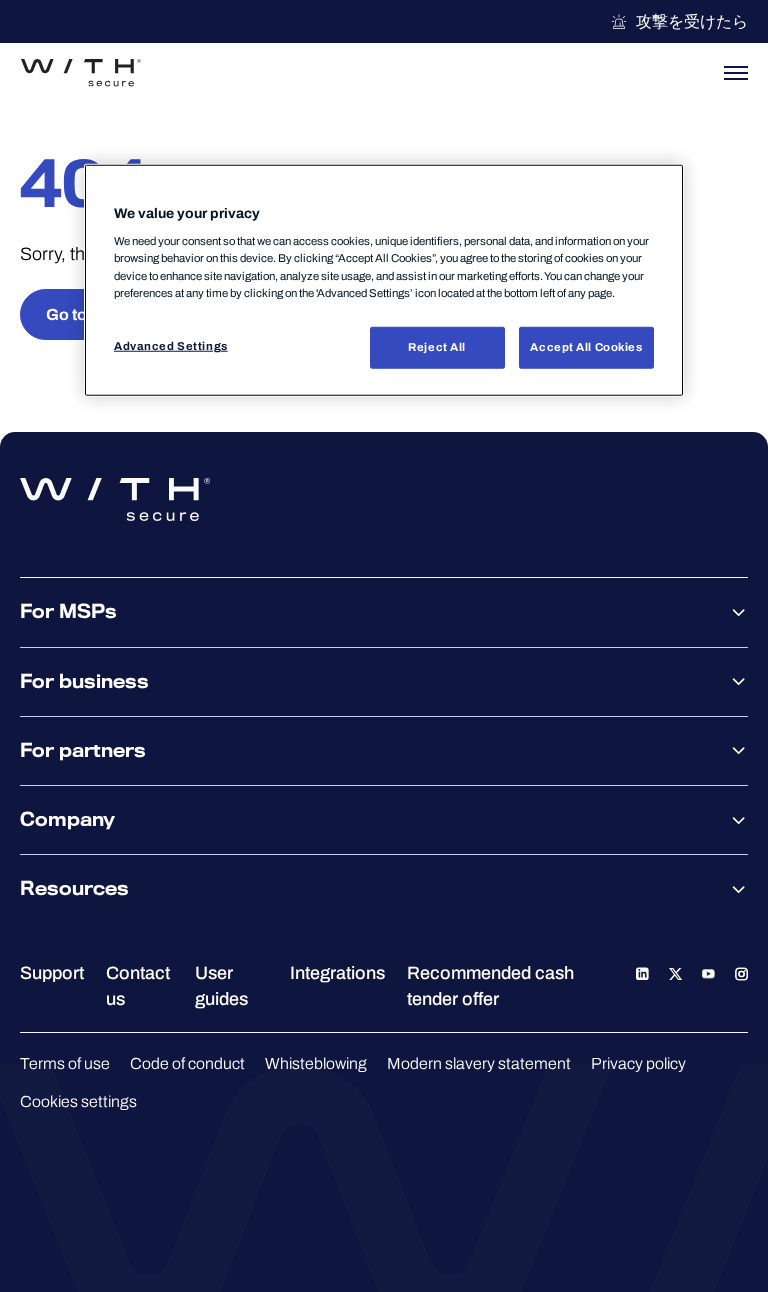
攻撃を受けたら (692, 21)
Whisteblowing (316, 1063)
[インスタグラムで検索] (741, 973)
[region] (384, 280)
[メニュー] (736, 73)
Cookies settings (78, 1101)
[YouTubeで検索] (708, 973)
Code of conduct (187, 1063)
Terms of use (65, 1063)
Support (52, 973)
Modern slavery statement (479, 1063)
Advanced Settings (171, 345)
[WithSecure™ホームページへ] (81, 73)
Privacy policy (638, 1063)
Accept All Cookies (586, 346)
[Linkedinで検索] (642, 973)
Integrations (337, 973)
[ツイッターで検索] (675, 973)
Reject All (437, 346)
